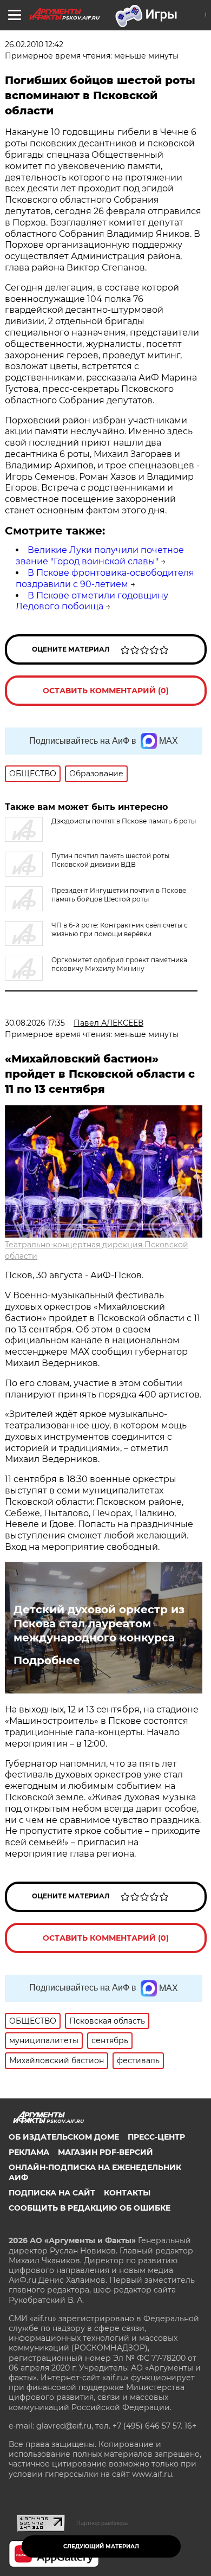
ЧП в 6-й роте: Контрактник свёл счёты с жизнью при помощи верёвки (120, 929)
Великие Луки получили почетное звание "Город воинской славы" (100, 556)
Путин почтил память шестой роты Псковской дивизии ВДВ (110, 860)
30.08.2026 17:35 (35, 1023)
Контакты (127, 2193)
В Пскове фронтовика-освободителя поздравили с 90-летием (105, 578)
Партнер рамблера (102, 2523)
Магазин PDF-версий (105, 2152)
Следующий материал (101, 2546)
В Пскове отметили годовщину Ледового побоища (92, 601)
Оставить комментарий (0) (106, 691)
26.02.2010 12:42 (34, 44)
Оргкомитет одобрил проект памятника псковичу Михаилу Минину (119, 964)
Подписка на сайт (52, 2193)
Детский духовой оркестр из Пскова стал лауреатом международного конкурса (99, 1624)
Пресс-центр (156, 2137)
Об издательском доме (64, 2137)
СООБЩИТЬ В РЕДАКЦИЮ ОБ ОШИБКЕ (90, 2208)
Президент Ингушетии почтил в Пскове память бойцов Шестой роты (119, 895)
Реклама (29, 2152)
